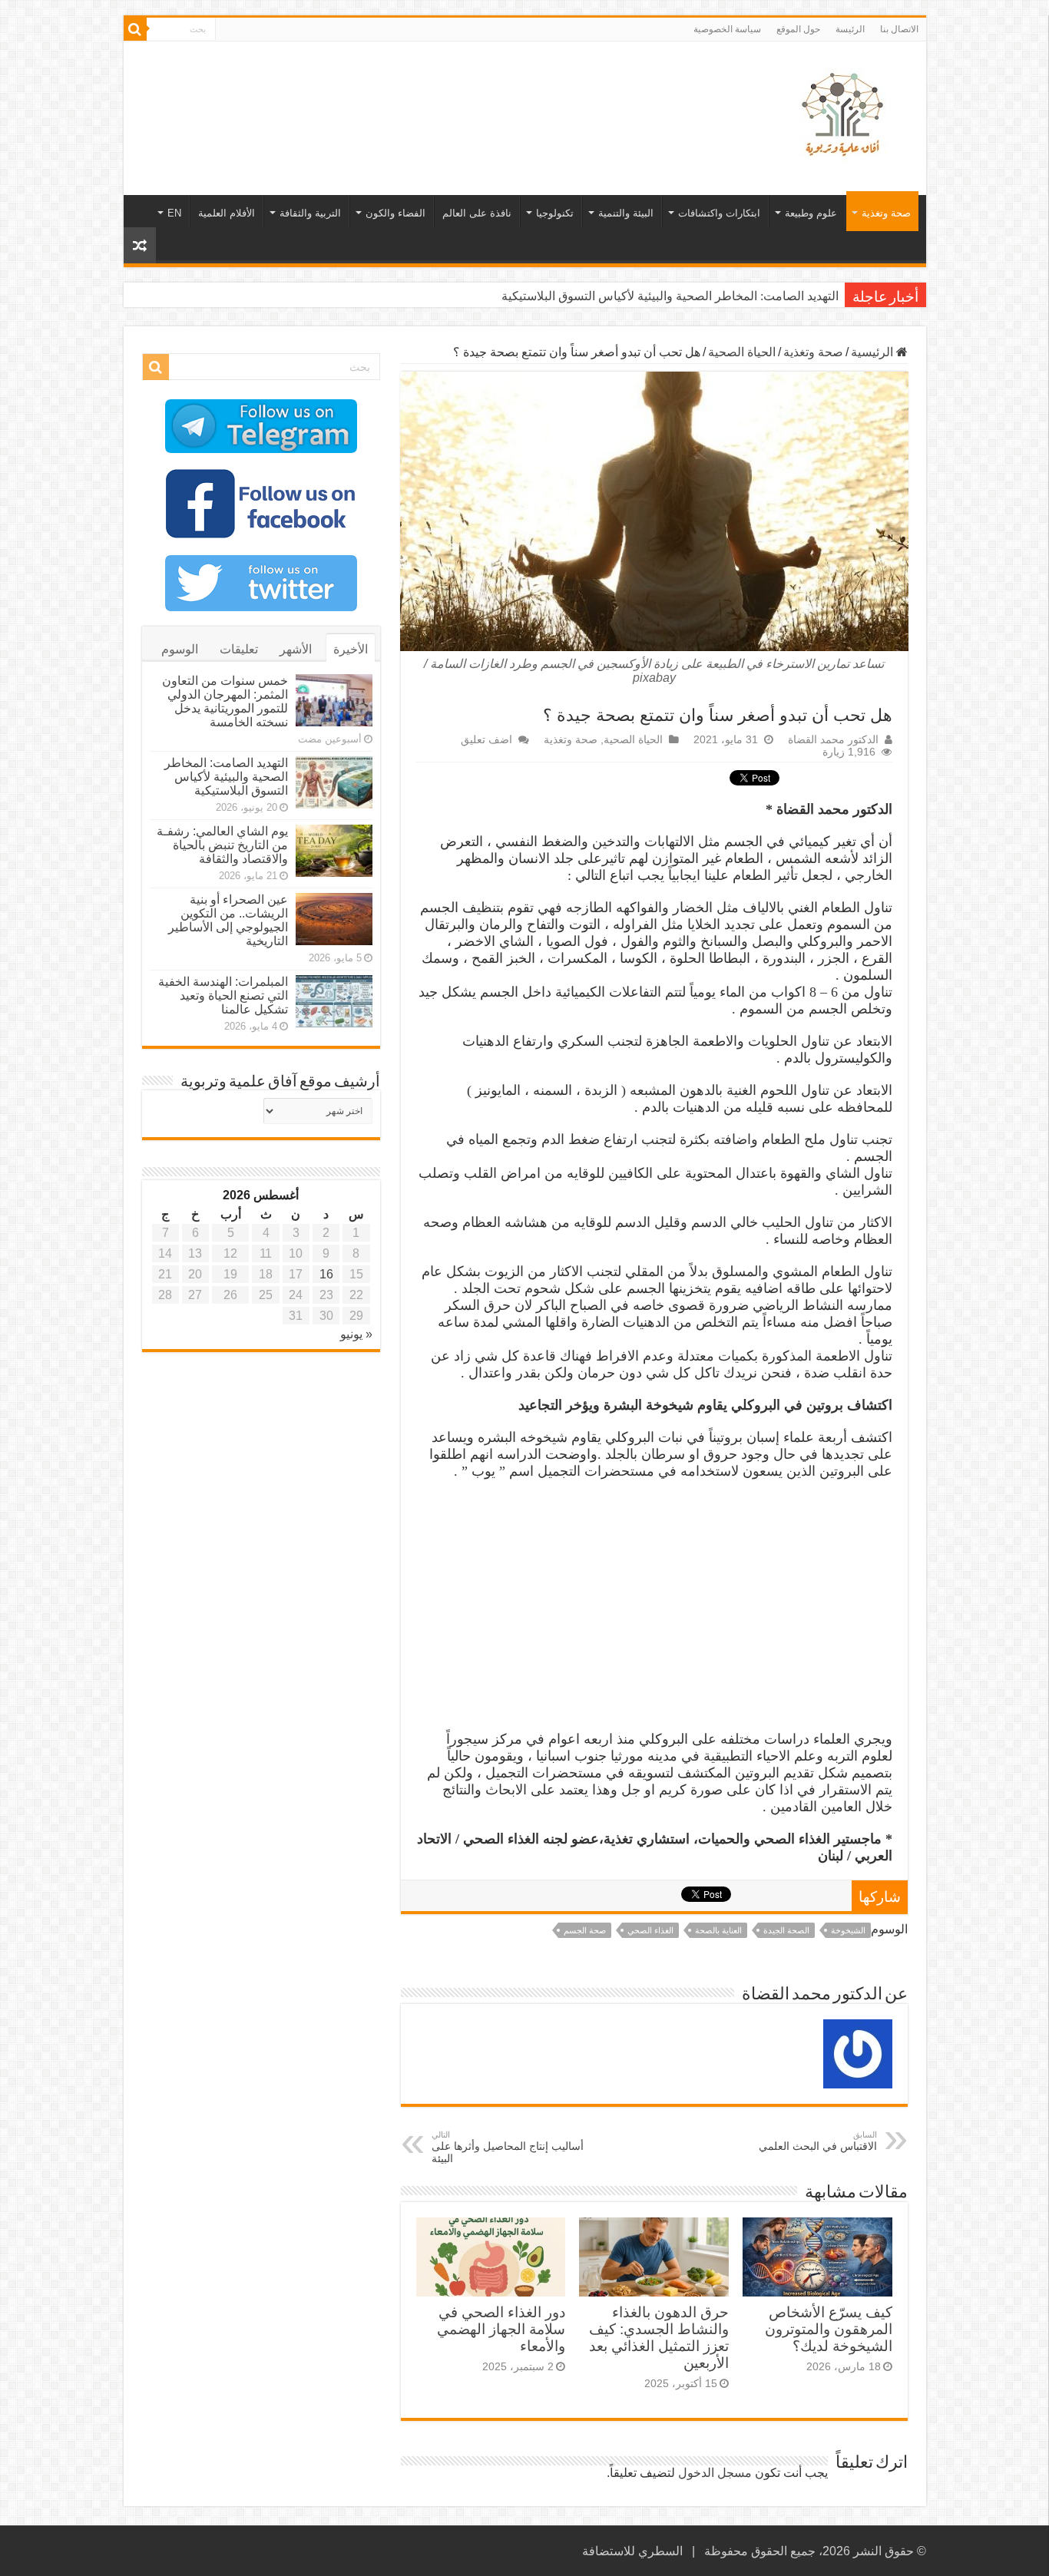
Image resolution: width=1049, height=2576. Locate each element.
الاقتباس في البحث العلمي (818, 2141)
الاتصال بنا (899, 29)
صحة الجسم (585, 1930)
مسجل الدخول (715, 2473)
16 (326, 1274)
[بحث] (135, 29)
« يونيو (356, 1334)
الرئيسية (874, 352)
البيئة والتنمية (626, 213)
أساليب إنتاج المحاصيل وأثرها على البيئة (508, 2147)
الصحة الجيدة (786, 1930)
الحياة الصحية (742, 352)
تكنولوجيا (555, 213)
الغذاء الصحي (650, 1930)
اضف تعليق (486, 740)
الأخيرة (351, 649)
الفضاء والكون (395, 213)
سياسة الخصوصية (727, 29)
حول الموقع (798, 29)
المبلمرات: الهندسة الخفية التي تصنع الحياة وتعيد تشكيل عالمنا (223, 995)
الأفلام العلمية (227, 213)
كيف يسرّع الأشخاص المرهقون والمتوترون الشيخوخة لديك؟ (829, 2329)
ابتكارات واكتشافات (719, 213)
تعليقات (239, 649)
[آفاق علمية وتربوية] (845, 115)
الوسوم (180, 649)
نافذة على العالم (477, 213)
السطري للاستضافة (632, 2551)
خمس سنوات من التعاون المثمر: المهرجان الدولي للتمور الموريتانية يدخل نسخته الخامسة (225, 701)
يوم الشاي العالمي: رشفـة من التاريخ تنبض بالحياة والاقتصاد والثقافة (222, 845)
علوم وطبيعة (811, 213)
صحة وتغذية (886, 213)
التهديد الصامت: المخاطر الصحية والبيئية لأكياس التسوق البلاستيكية (670, 296)
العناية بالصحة (718, 1930)
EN (174, 213)
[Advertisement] (415, 91)
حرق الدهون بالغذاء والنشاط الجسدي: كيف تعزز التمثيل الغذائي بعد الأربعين (659, 2338)
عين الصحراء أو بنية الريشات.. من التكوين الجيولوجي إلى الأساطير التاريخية (228, 920)
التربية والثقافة (310, 213)
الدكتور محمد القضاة (833, 740)
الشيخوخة (848, 1930)
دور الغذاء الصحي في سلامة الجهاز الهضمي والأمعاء (501, 2329)
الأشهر (296, 649)
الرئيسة (850, 29)
